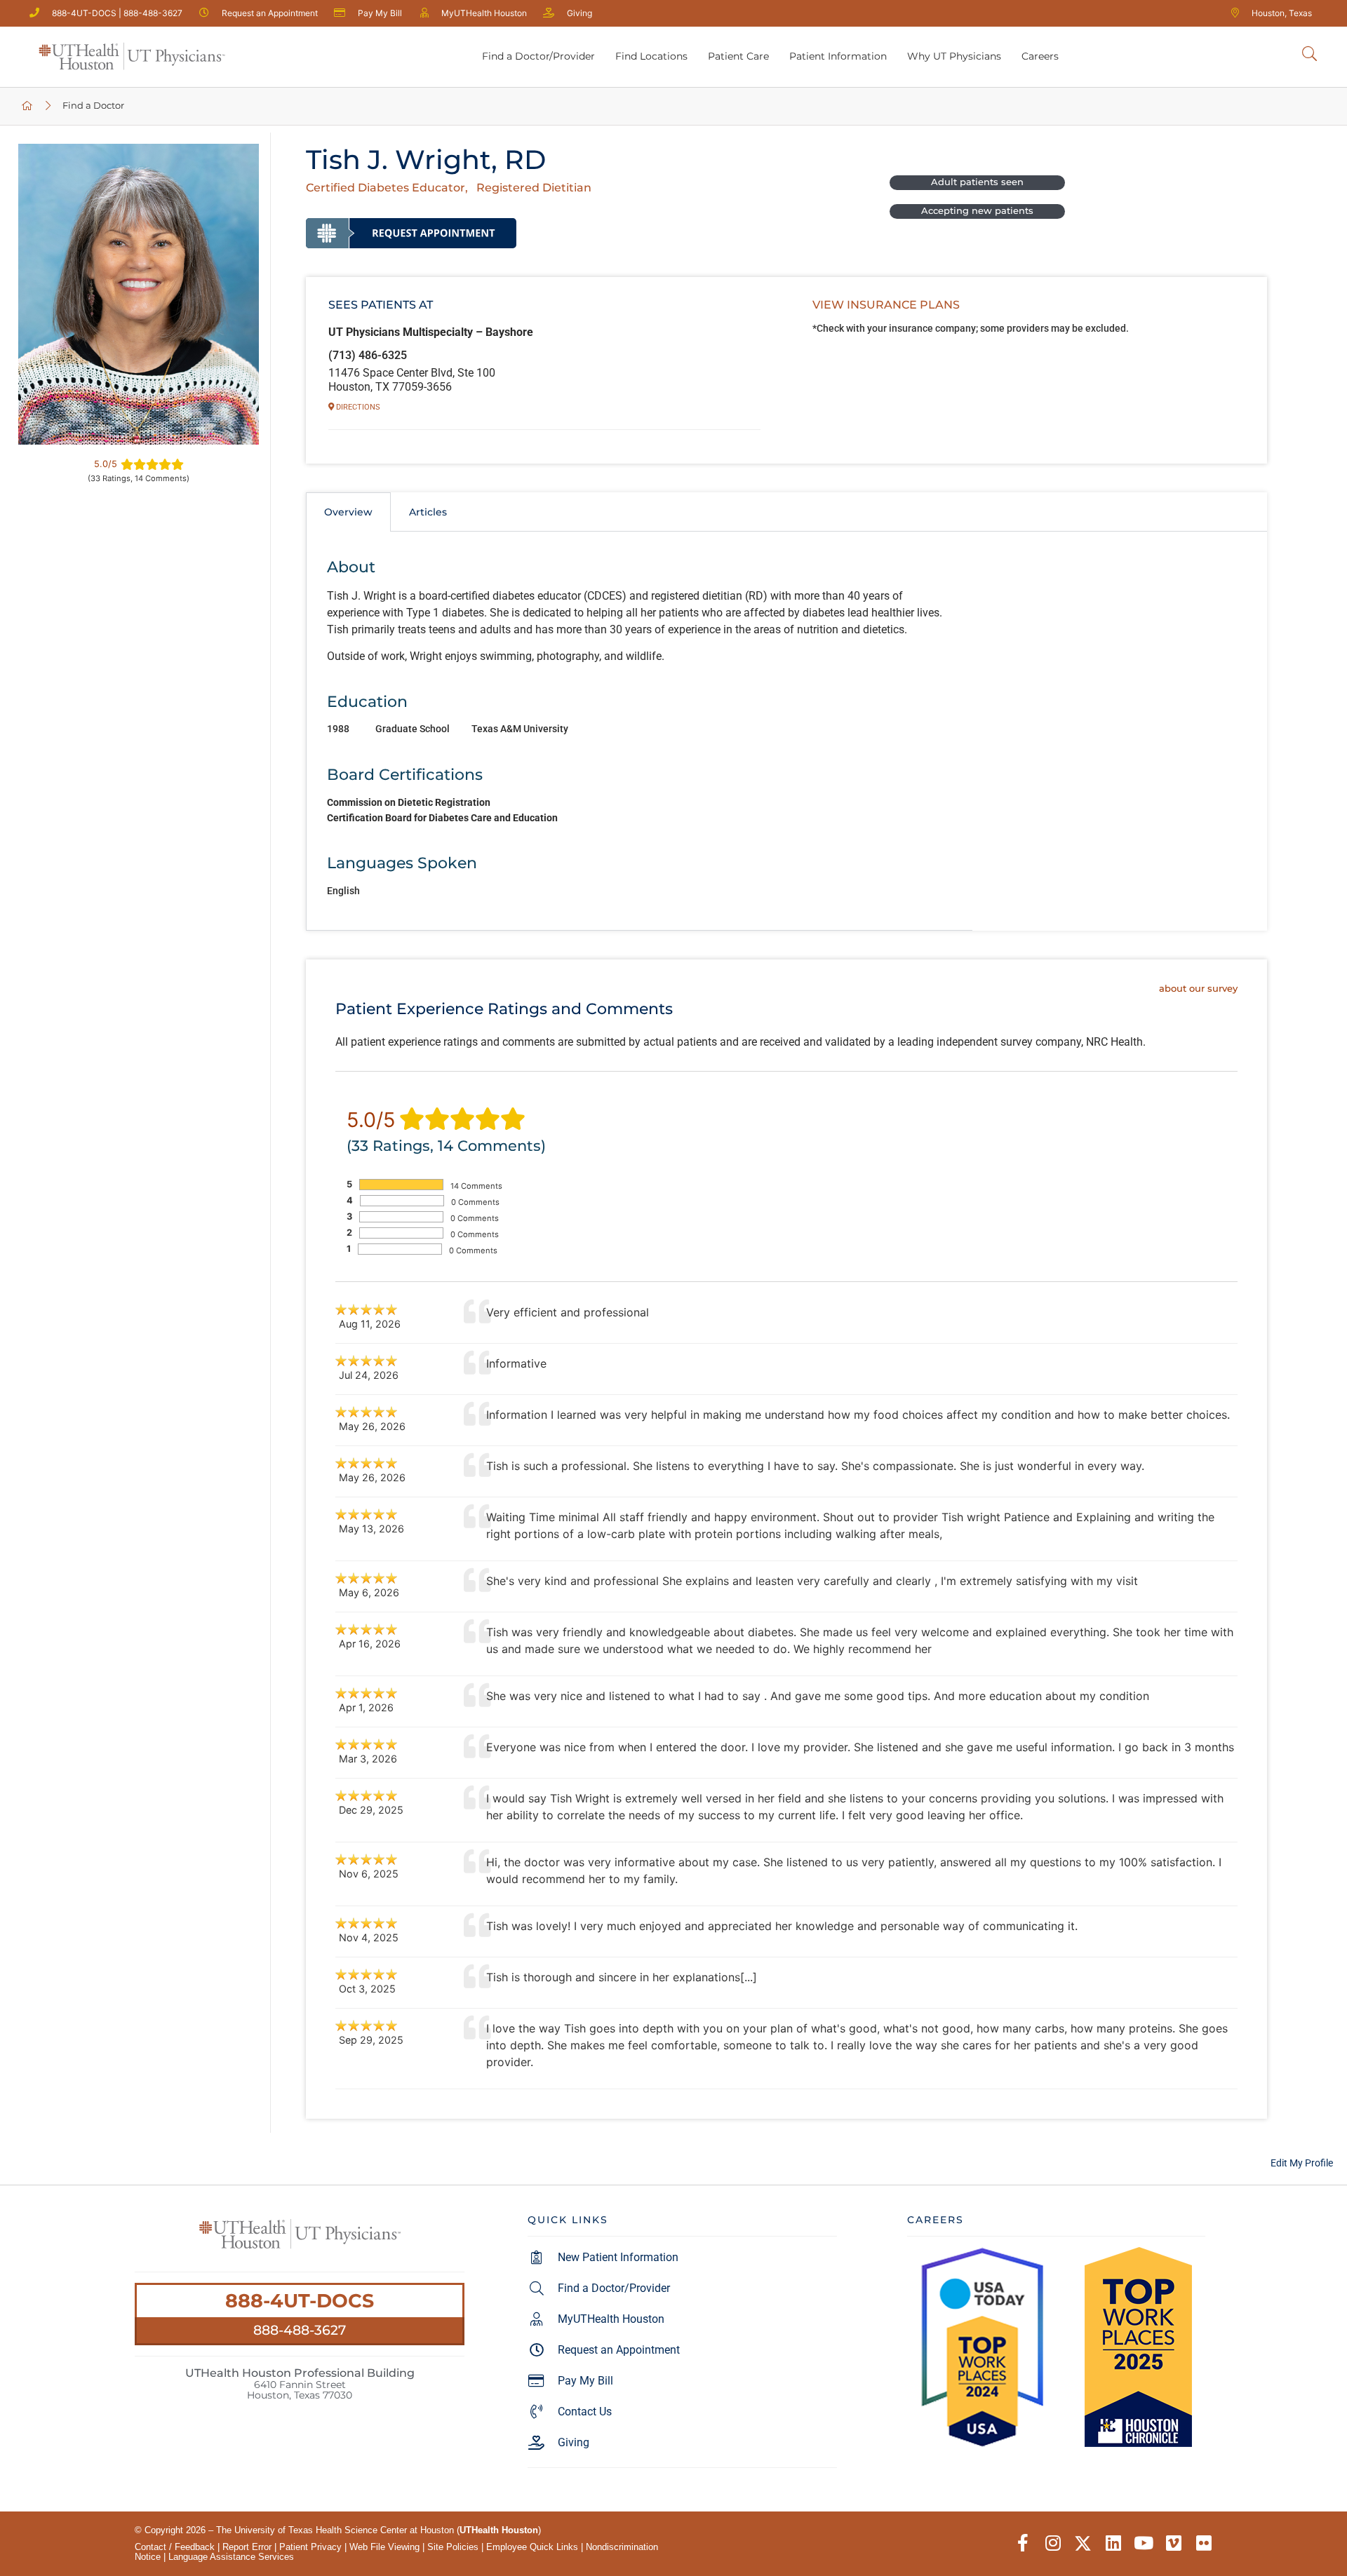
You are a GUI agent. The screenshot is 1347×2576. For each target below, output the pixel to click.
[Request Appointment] (411, 233)
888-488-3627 (300, 2330)
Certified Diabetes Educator (386, 188)
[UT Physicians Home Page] (28, 106)
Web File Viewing (384, 2547)
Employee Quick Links (532, 2547)
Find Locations (651, 56)
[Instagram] (1053, 2543)
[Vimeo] (1173, 2543)
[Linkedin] (1113, 2543)
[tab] (348, 512)
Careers (1040, 56)
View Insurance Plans (886, 305)
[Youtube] (1143, 2543)
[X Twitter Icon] (1083, 2543)
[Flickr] (1204, 2543)
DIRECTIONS (357, 407)
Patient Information (838, 56)
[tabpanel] (639, 731)
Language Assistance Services (231, 2557)
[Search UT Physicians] (1309, 54)
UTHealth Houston (499, 2530)
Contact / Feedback (175, 2547)
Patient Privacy (310, 2547)
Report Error (247, 2547)
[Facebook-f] (1023, 2543)
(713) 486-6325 (368, 355)
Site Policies (453, 2547)
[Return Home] (132, 57)
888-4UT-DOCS (300, 2301)
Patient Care (738, 56)
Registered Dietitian (534, 188)
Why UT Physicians (954, 56)
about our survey (1198, 989)
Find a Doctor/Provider (538, 56)
